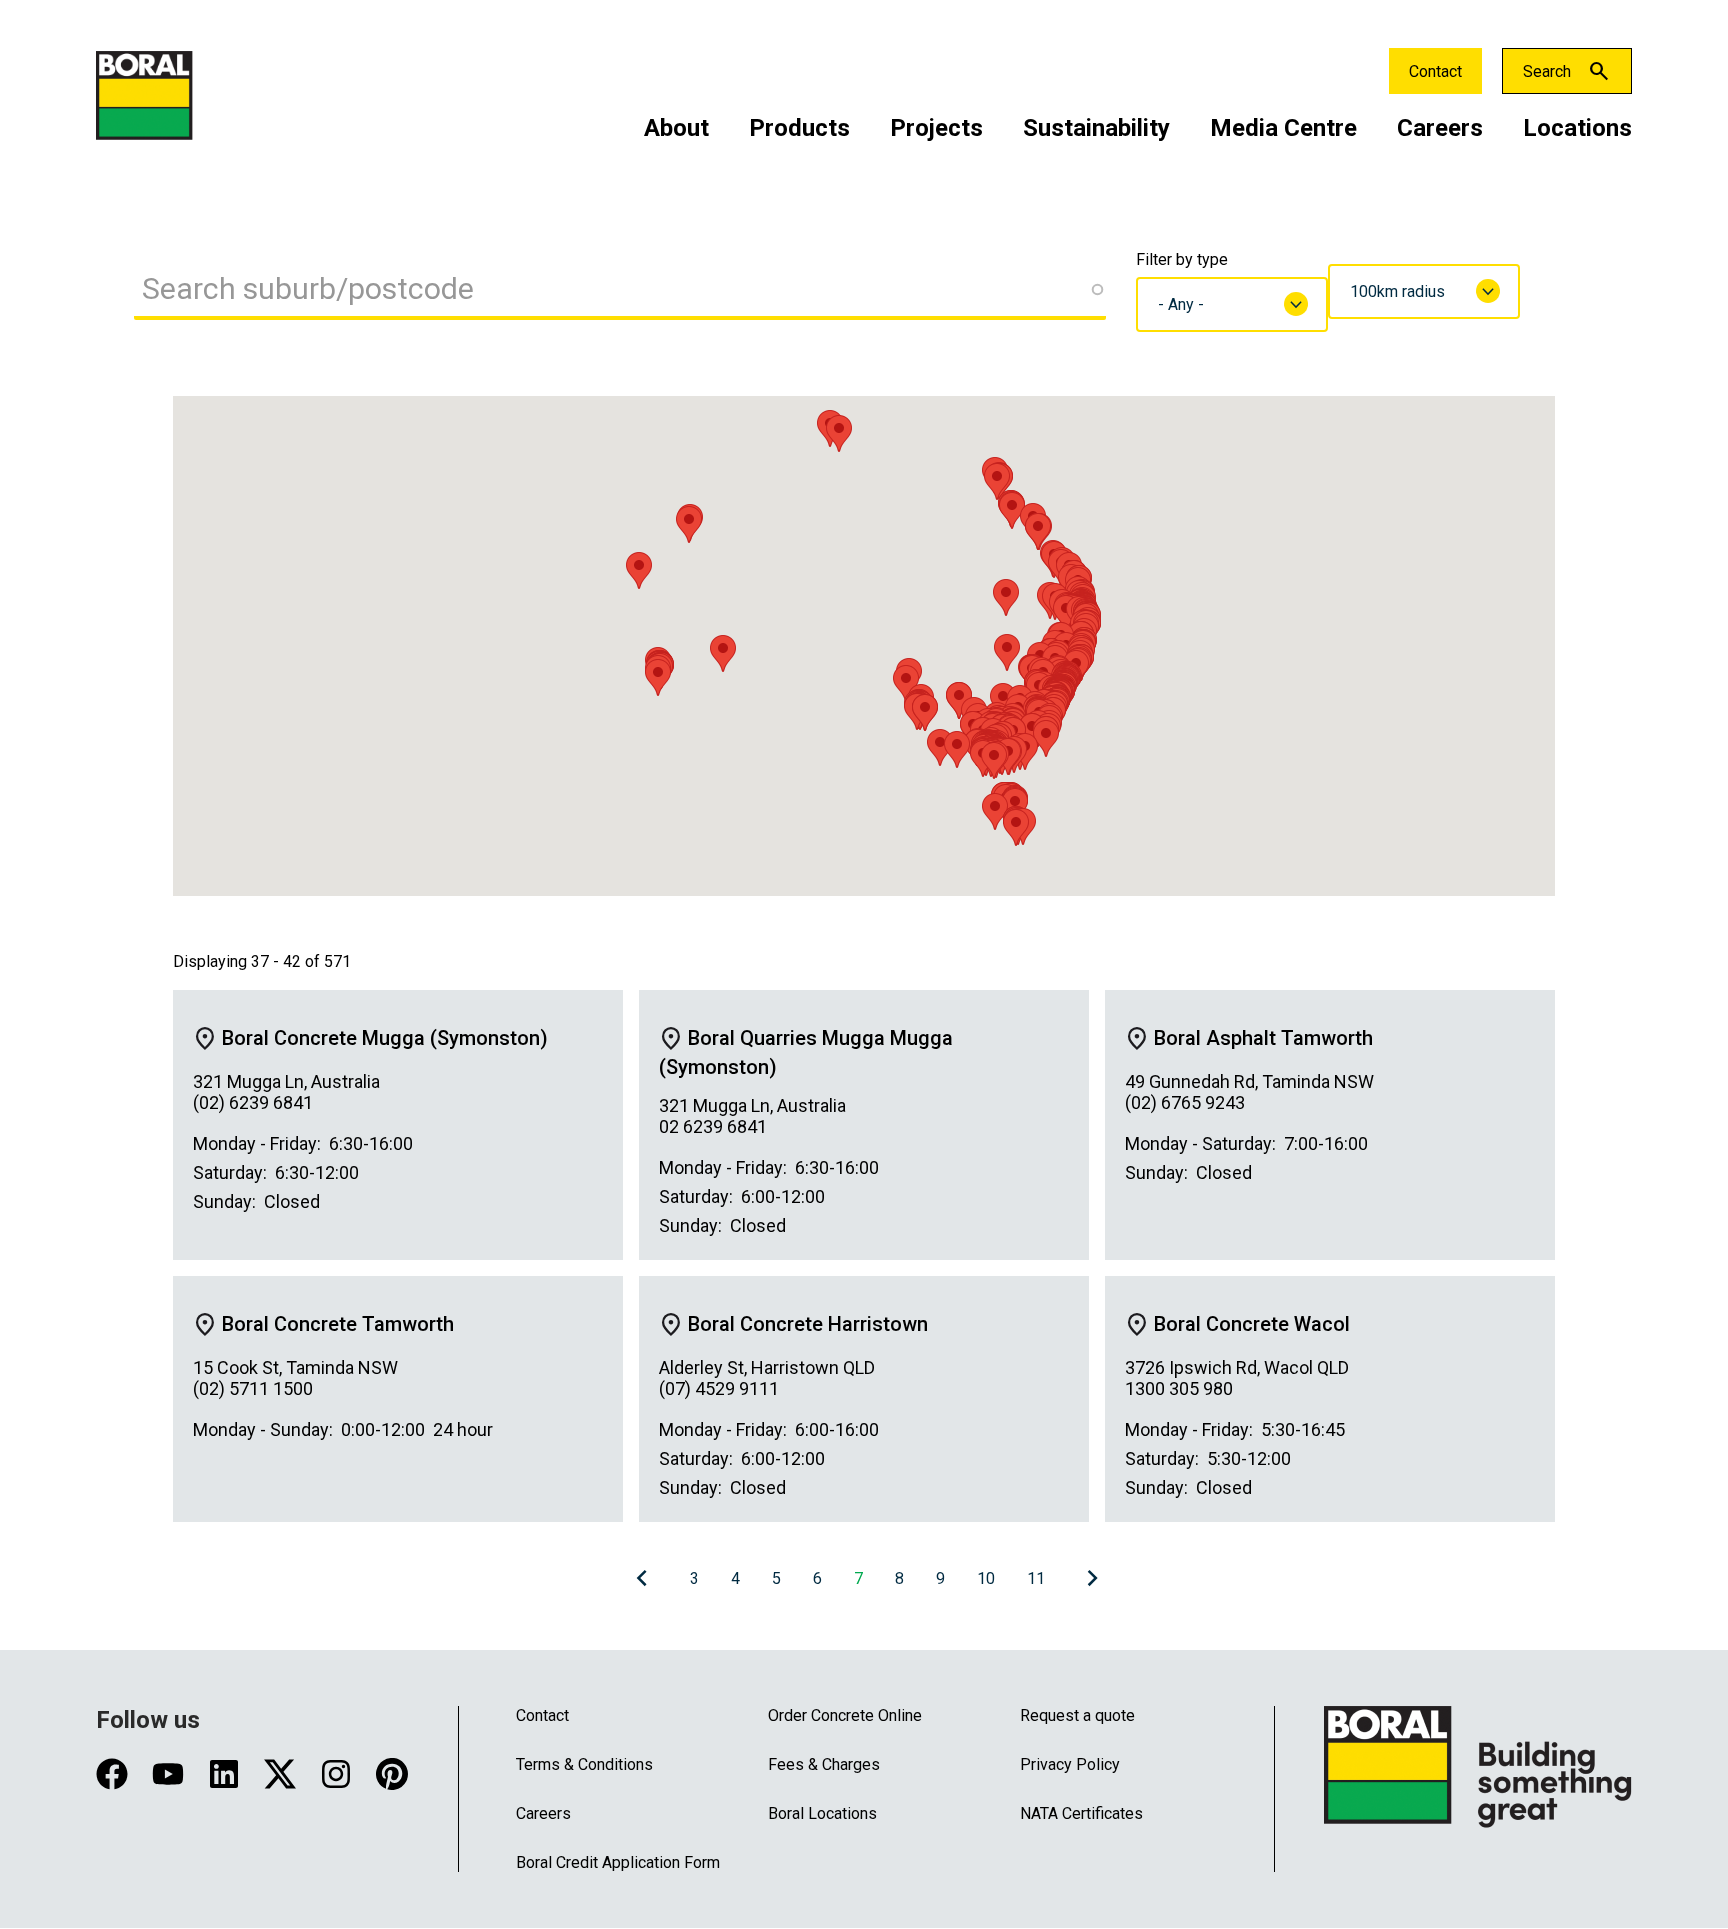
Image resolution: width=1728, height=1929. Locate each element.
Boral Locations (822, 1813)
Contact (1435, 71)
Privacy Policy (1070, 1764)
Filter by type (1182, 259)
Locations (1577, 128)
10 (986, 1578)
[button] (925, 712)
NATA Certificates (1081, 1813)
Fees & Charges (824, 1764)
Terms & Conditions (584, 1764)
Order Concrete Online (845, 1715)
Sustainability (1096, 128)
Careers (1440, 128)
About (676, 128)
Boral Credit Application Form (618, 1862)
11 (1036, 1578)
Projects (936, 128)
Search (1547, 71)
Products (799, 128)
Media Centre (1283, 128)
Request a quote (1077, 1715)
